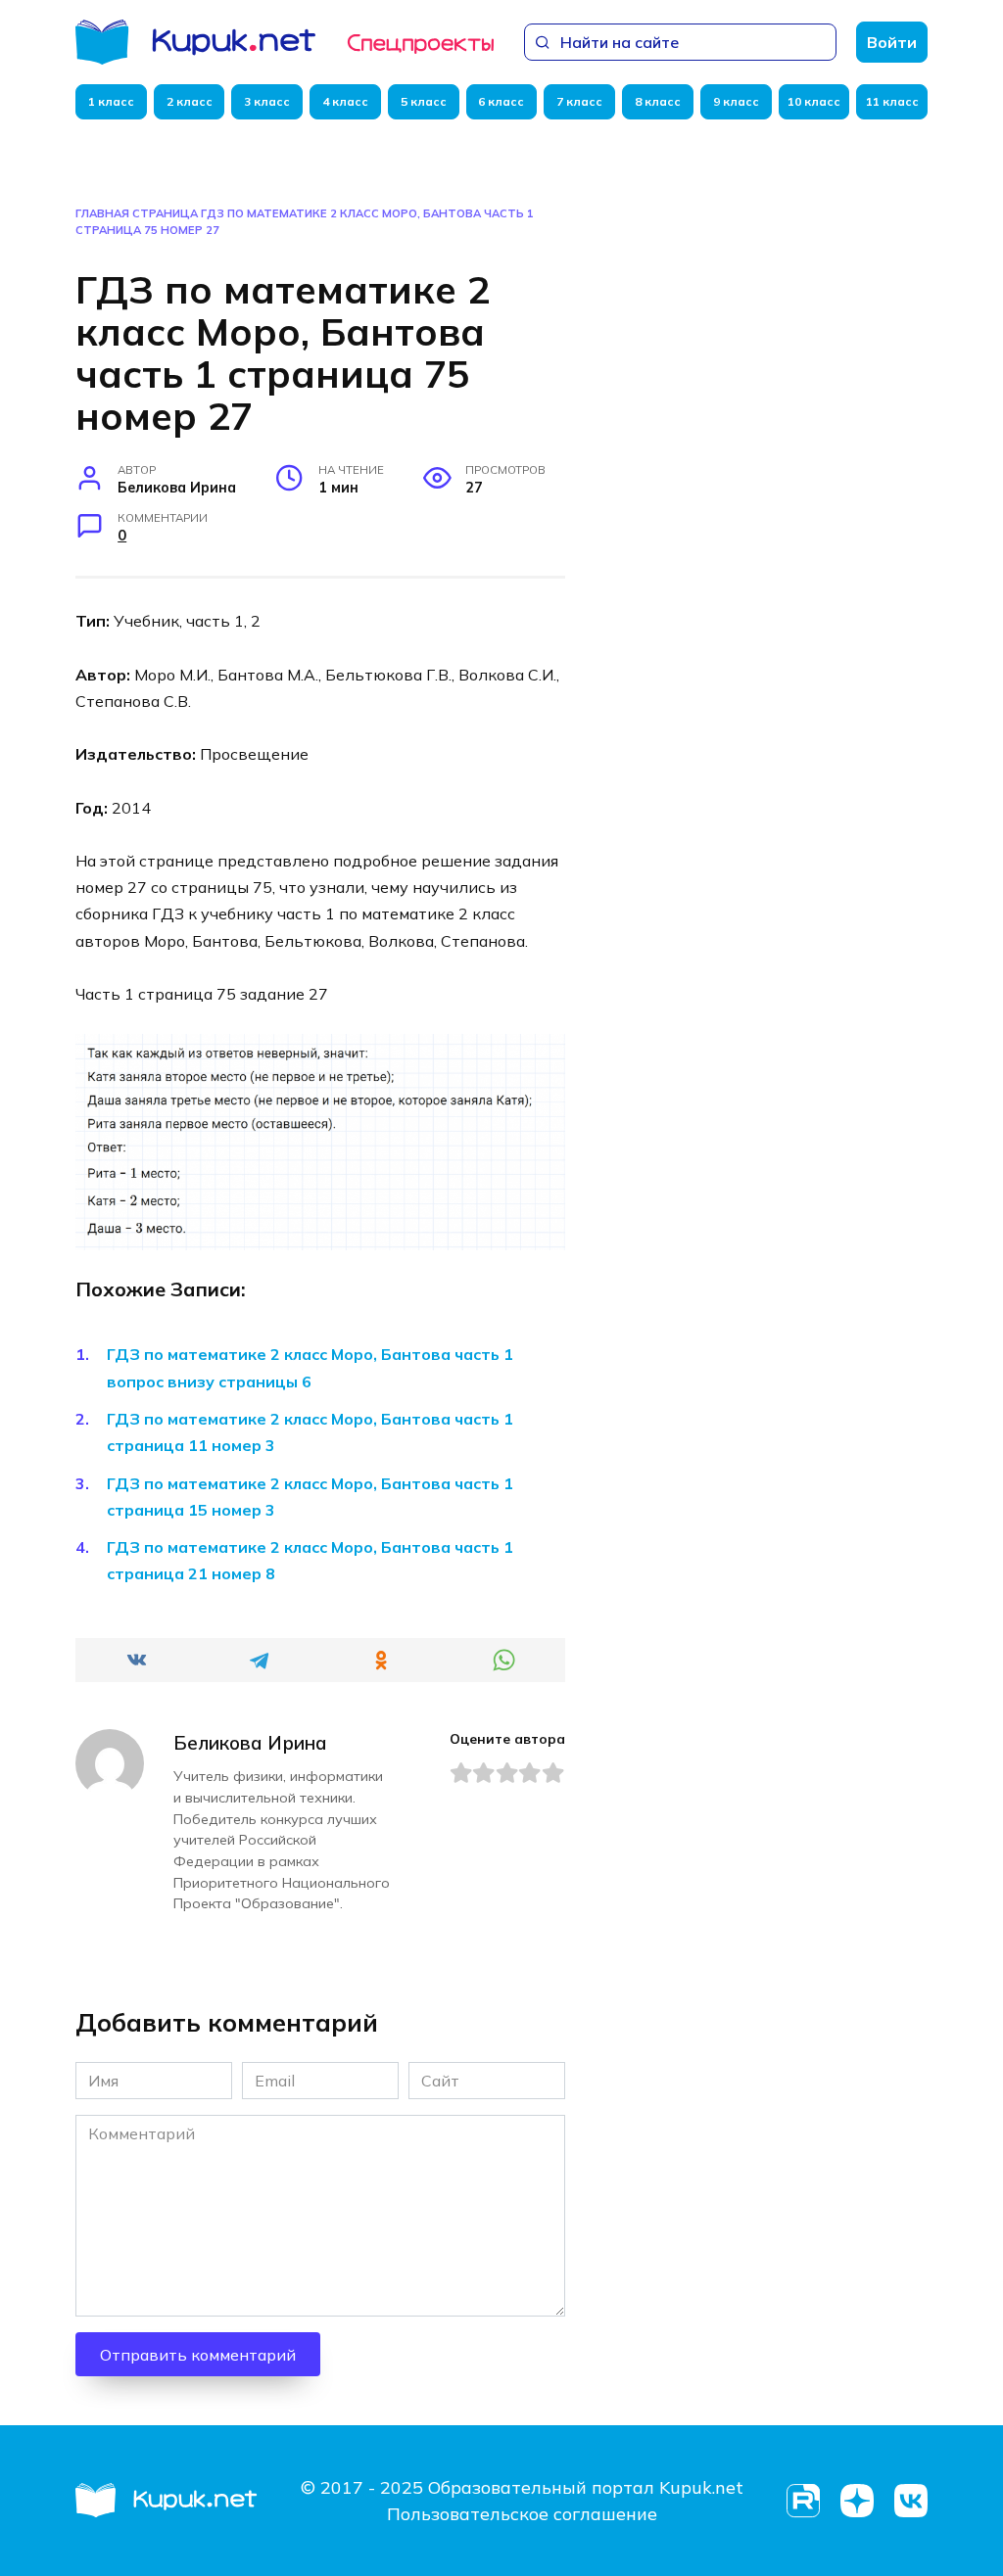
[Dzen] (857, 2501)
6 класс (501, 101)
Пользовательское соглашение (522, 2514)
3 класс (267, 101)
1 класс (111, 101)
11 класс (892, 101)
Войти (892, 42)
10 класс (814, 101)
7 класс (579, 101)
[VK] (910, 2501)
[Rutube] (803, 2501)
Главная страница (137, 213)
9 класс (736, 101)
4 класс (345, 101)
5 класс (424, 101)
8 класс (658, 101)
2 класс (190, 101)
